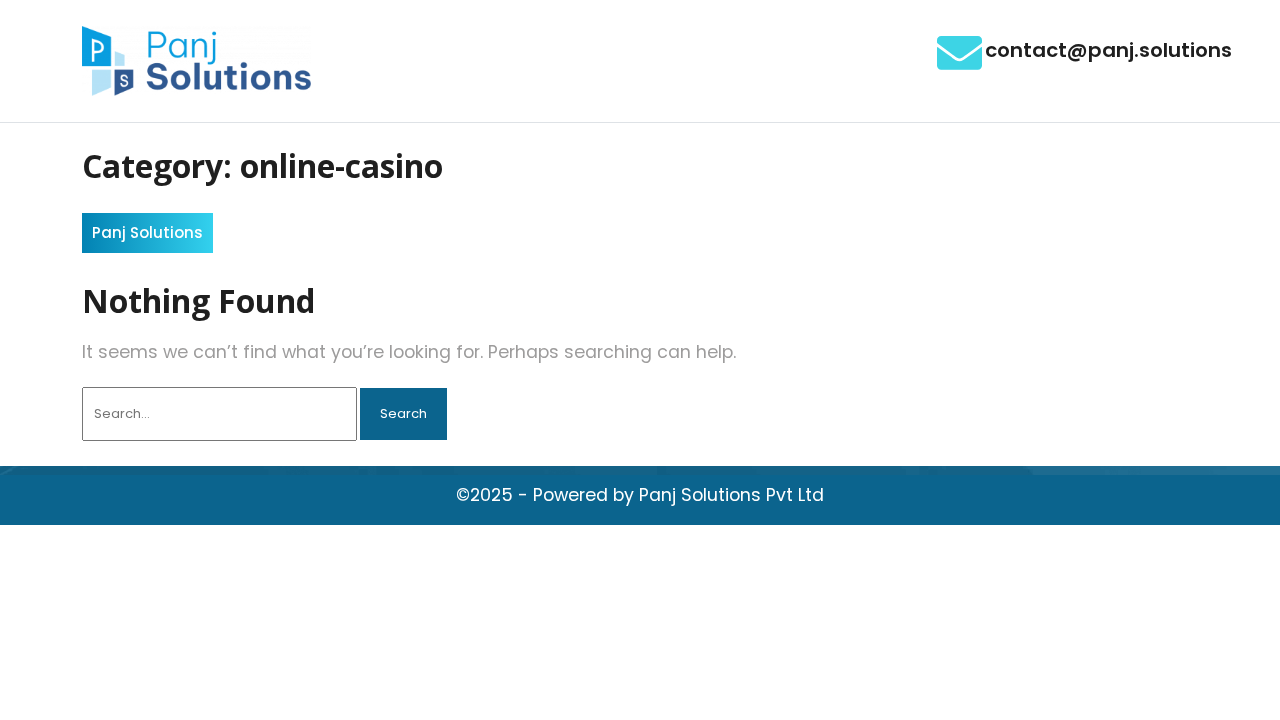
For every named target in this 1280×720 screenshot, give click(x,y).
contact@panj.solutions (1108, 50)
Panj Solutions (147, 232)
